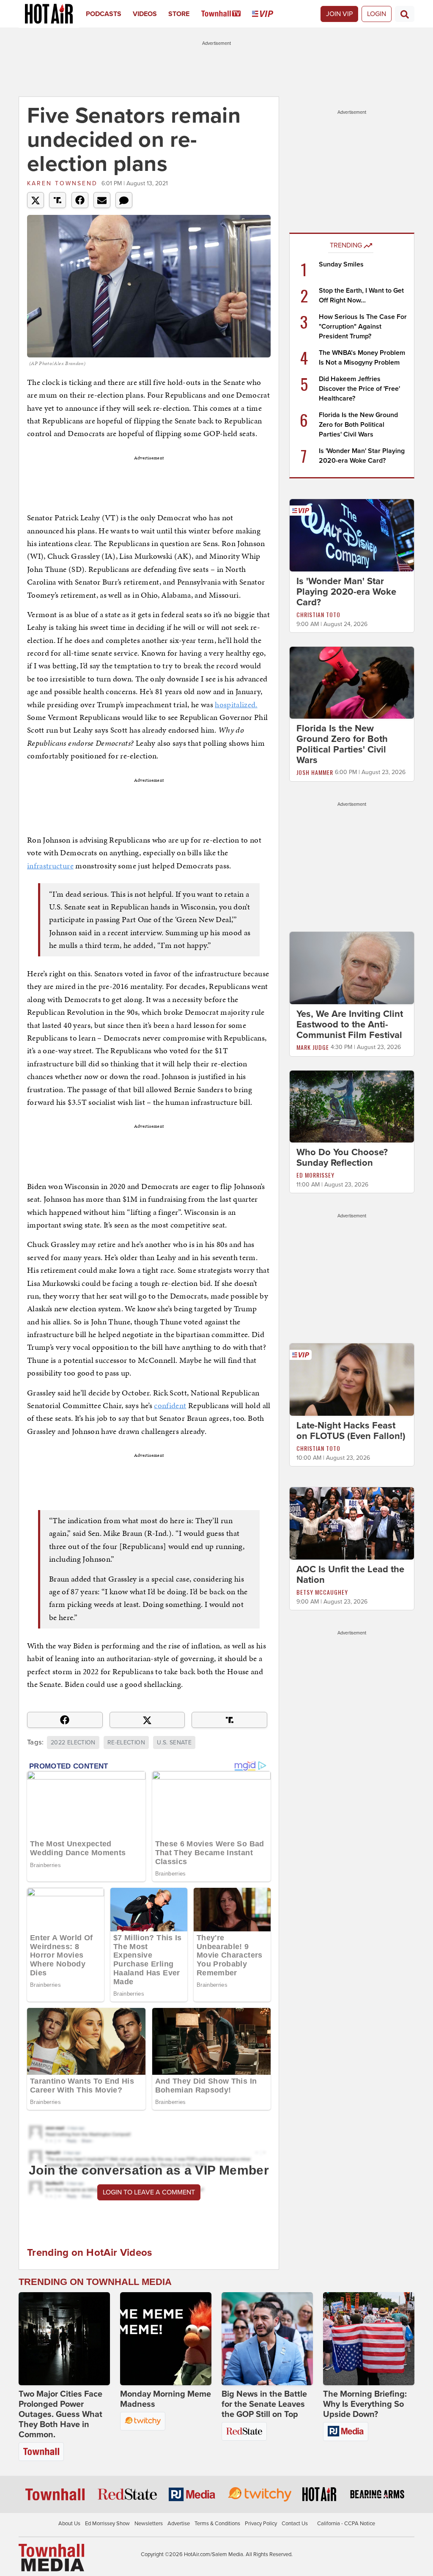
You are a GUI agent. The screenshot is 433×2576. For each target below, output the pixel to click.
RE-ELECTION (126, 1743)
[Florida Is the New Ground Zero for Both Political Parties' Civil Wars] (352, 682)
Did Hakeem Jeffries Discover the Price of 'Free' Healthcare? (359, 389)
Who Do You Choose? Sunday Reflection (342, 1158)
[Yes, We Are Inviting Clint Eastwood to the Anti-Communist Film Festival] (352, 967)
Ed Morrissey (315, 1175)
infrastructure (50, 866)
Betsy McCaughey (322, 1592)
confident (170, 1405)
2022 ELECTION (73, 1743)
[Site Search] (405, 14)
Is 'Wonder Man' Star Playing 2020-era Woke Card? (346, 592)
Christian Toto (318, 614)
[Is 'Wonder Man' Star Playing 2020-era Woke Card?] (352, 535)
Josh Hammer (315, 772)
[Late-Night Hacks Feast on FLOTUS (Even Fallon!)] (352, 1379)
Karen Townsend (62, 183)
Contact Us (295, 2524)
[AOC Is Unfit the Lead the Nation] (352, 1523)
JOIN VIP (339, 14)
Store (179, 14)
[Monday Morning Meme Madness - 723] (166, 2339)
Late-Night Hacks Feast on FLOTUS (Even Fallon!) (351, 1431)
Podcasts (104, 14)
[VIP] (268, 14)
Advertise (179, 2524)
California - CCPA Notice (346, 2524)
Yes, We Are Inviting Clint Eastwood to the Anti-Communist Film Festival (350, 1024)
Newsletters (149, 2524)
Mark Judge (313, 1047)
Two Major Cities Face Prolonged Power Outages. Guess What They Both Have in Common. (60, 2414)
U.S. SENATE (174, 1743)
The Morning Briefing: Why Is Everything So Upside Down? (365, 2404)
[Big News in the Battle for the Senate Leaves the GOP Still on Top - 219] (267, 2339)
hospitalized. (236, 704)
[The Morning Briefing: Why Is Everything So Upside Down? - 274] (369, 2339)
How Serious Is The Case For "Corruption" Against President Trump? (363, 327)
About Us (69, 2524)
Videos (145, 14)
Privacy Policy (261, 2524)
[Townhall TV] (227, 14)
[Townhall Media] (51, 2557)
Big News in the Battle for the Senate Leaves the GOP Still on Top (264, 2404)
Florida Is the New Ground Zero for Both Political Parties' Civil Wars (358, 425)
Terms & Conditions (217, 2524)
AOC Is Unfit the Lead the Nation (350, 1575)
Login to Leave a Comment (149, 2192)
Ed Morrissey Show (107, 2524)
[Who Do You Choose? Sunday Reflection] (352, 1106)
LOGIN (377, 14)
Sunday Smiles (341, 264)
